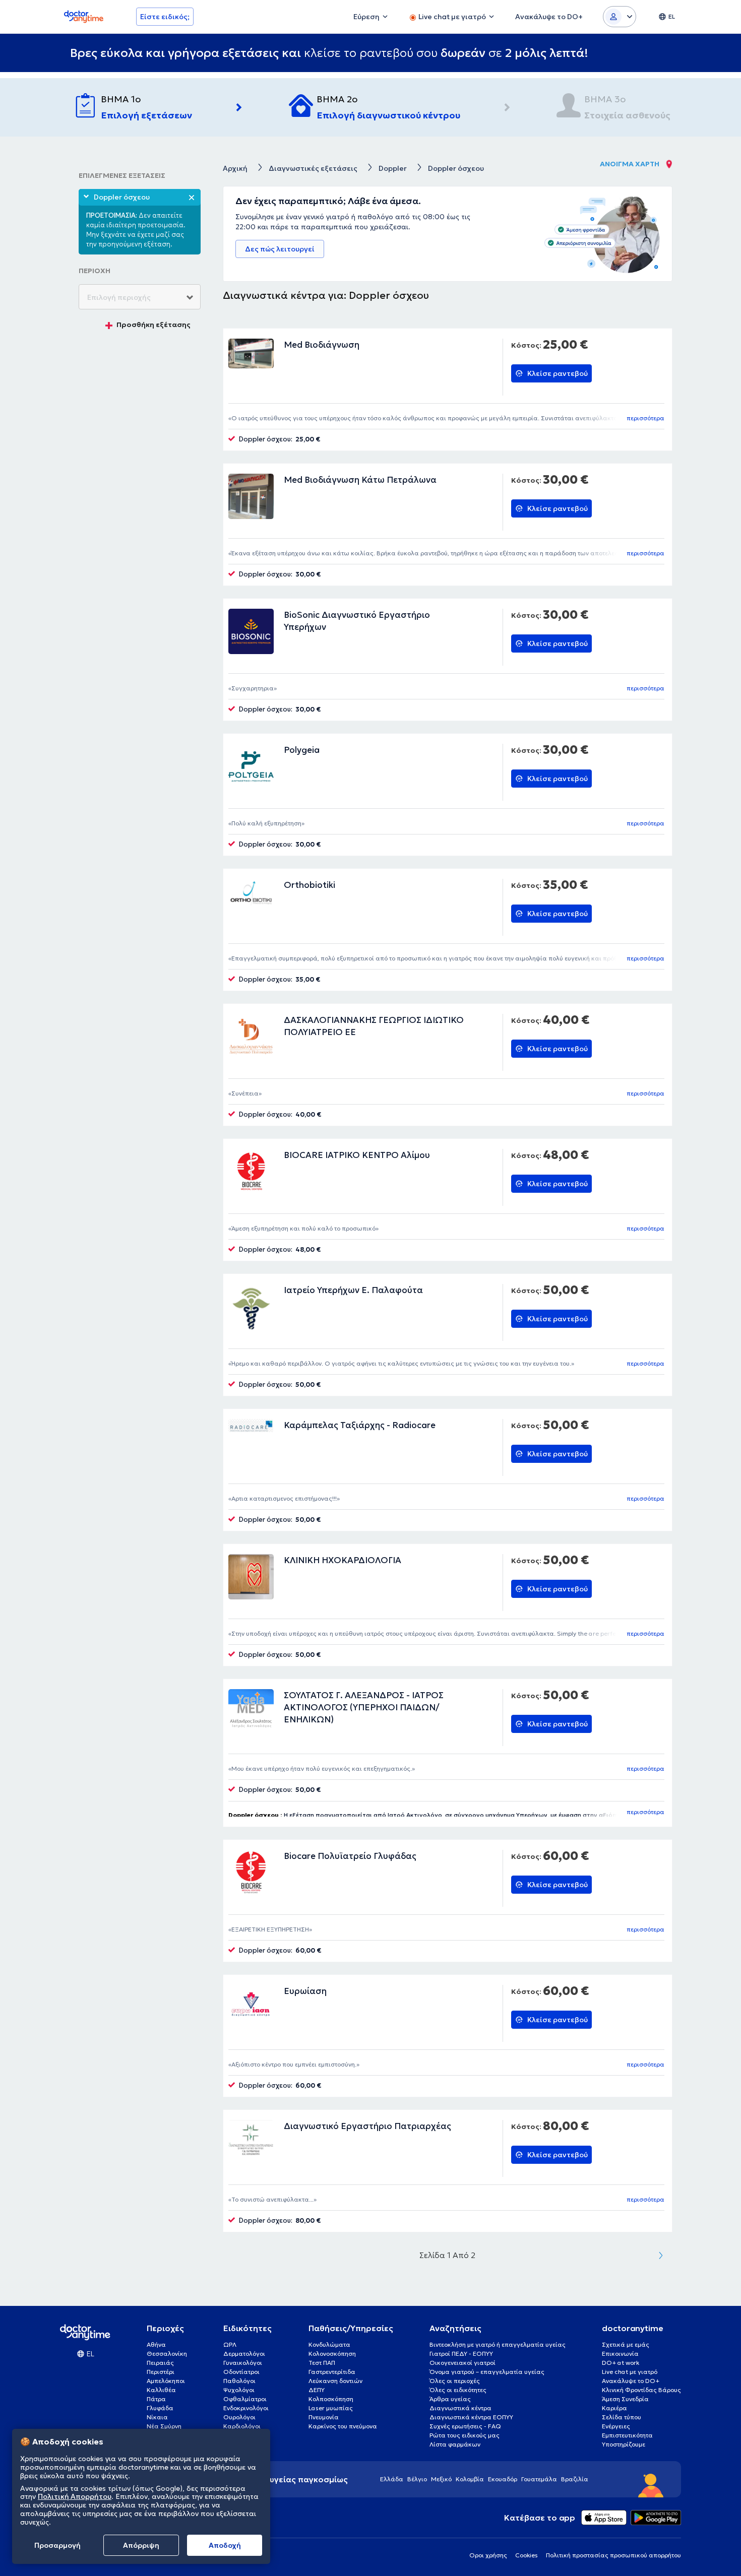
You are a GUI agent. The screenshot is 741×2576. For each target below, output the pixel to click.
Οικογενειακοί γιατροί (462, 2363)
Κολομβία (470, 2479)
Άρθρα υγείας (450, 2399)
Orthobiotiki (310, 885)
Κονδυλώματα (329, 2344)
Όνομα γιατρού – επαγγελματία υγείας (487, 2372)
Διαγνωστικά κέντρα (460, 2408)
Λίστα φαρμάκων (455, 2444)
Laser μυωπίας (331, 2408)
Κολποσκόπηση (331, 2399)
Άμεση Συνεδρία (625, 2399)
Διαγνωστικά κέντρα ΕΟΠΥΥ (471, 2417)
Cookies (527, 2555)
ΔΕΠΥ (317, 2390)
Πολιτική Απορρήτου (75, 2497)
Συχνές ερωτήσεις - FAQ (465, 2426)
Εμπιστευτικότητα (627, 2435)
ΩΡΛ (230, 2344)
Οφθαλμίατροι (245, 2399)
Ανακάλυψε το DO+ (631, 2381)
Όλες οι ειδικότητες (458, 2390)
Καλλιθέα (161, 2390)
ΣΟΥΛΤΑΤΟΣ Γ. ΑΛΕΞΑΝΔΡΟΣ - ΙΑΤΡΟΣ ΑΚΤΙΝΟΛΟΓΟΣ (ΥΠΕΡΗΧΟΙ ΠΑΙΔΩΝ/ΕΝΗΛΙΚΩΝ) (364, 1707)
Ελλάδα (392, 2479)
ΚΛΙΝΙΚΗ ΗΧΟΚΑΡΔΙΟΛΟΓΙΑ (343, 1560)
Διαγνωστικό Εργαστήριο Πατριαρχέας (367, 2126)
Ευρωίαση (305, 1991)
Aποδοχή (225, 2545)
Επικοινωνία (620, 2354)
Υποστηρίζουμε (624, 2444)
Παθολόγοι (239, 2381)
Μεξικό (441, 2479)
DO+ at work (621, 2363)
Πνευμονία (324, 2417)
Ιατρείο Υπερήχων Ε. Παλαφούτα (353, 1290)
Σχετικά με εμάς (626, 2344)
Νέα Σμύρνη (164, 2426)
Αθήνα (156, 2344)
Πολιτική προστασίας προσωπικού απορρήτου (613, 2555)
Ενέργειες (616, 2426)
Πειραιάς (160, 2363)
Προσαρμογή (57, 2545)
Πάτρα (156, 2399)
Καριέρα (614, 2408)
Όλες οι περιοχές (455, 2381)
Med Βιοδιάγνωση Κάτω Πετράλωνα (360, 480)
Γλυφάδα (160, 2408)
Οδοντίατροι (241, 2372)
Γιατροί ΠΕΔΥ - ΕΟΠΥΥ (461, 2354)
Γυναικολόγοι (243, 2363)
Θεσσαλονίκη (167, 2354)
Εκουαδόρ (503, 2479)
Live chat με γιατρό (630, 2372)
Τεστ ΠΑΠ (322, 2363)
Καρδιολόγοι (242, 2426)
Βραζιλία (575, 2479)
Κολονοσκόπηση (332, 2354)
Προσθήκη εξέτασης (153, 325)
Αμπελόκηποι (166, 2381)
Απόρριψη (141, 2545)
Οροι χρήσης (488, 2555)
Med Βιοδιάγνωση (322, 345)
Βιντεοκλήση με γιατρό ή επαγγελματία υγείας (498, 2344)
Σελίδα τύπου (622, 2417)
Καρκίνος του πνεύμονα (343, 2426)
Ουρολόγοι (239, 2417)
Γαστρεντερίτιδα (332, 2372)
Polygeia (302, 750)
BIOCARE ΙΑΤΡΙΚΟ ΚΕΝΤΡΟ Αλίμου (357, 1155)
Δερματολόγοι (244, 2354)
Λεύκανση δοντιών (335, 2381)
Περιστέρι (161, 2372)
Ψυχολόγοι (239, 2390)
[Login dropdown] (620, 17)
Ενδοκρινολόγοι (246, 2408)
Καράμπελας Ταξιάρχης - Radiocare (360, 1425)
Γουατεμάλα (539, 2479)
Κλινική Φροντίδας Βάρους (641, 2390)
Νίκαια (157, 2417)
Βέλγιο (417, 2479)
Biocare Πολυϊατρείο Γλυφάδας (350, 1856)
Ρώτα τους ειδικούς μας (465, 2435)
